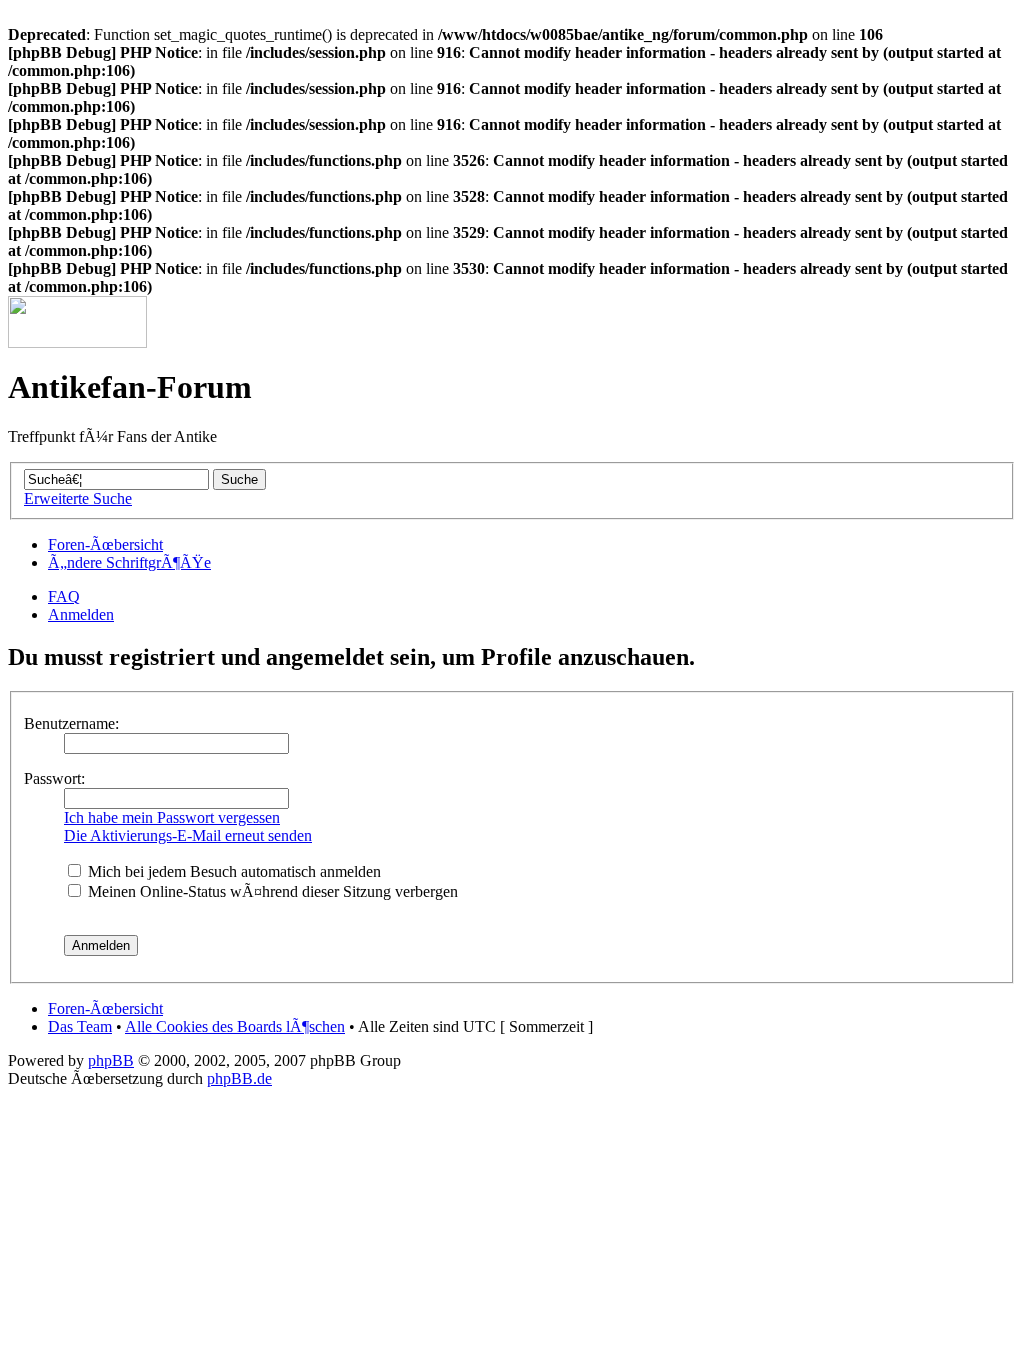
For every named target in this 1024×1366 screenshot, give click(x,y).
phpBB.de (239, 1078)
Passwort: (54, 778)
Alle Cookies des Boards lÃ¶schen (235, 1026)
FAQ (64, 596)
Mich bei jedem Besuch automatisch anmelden (232, 871)
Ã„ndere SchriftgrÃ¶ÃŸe (129, 562)
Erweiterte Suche (78, 498)
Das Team (80, 1026)
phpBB (111, 1060)
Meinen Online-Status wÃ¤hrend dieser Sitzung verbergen (271, 891)
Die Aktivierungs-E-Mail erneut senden (188, 835)
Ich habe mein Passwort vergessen (172, 817)
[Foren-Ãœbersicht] (77, 342)
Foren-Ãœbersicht (105, 544)
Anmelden (81, 614)
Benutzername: (71, 723)
